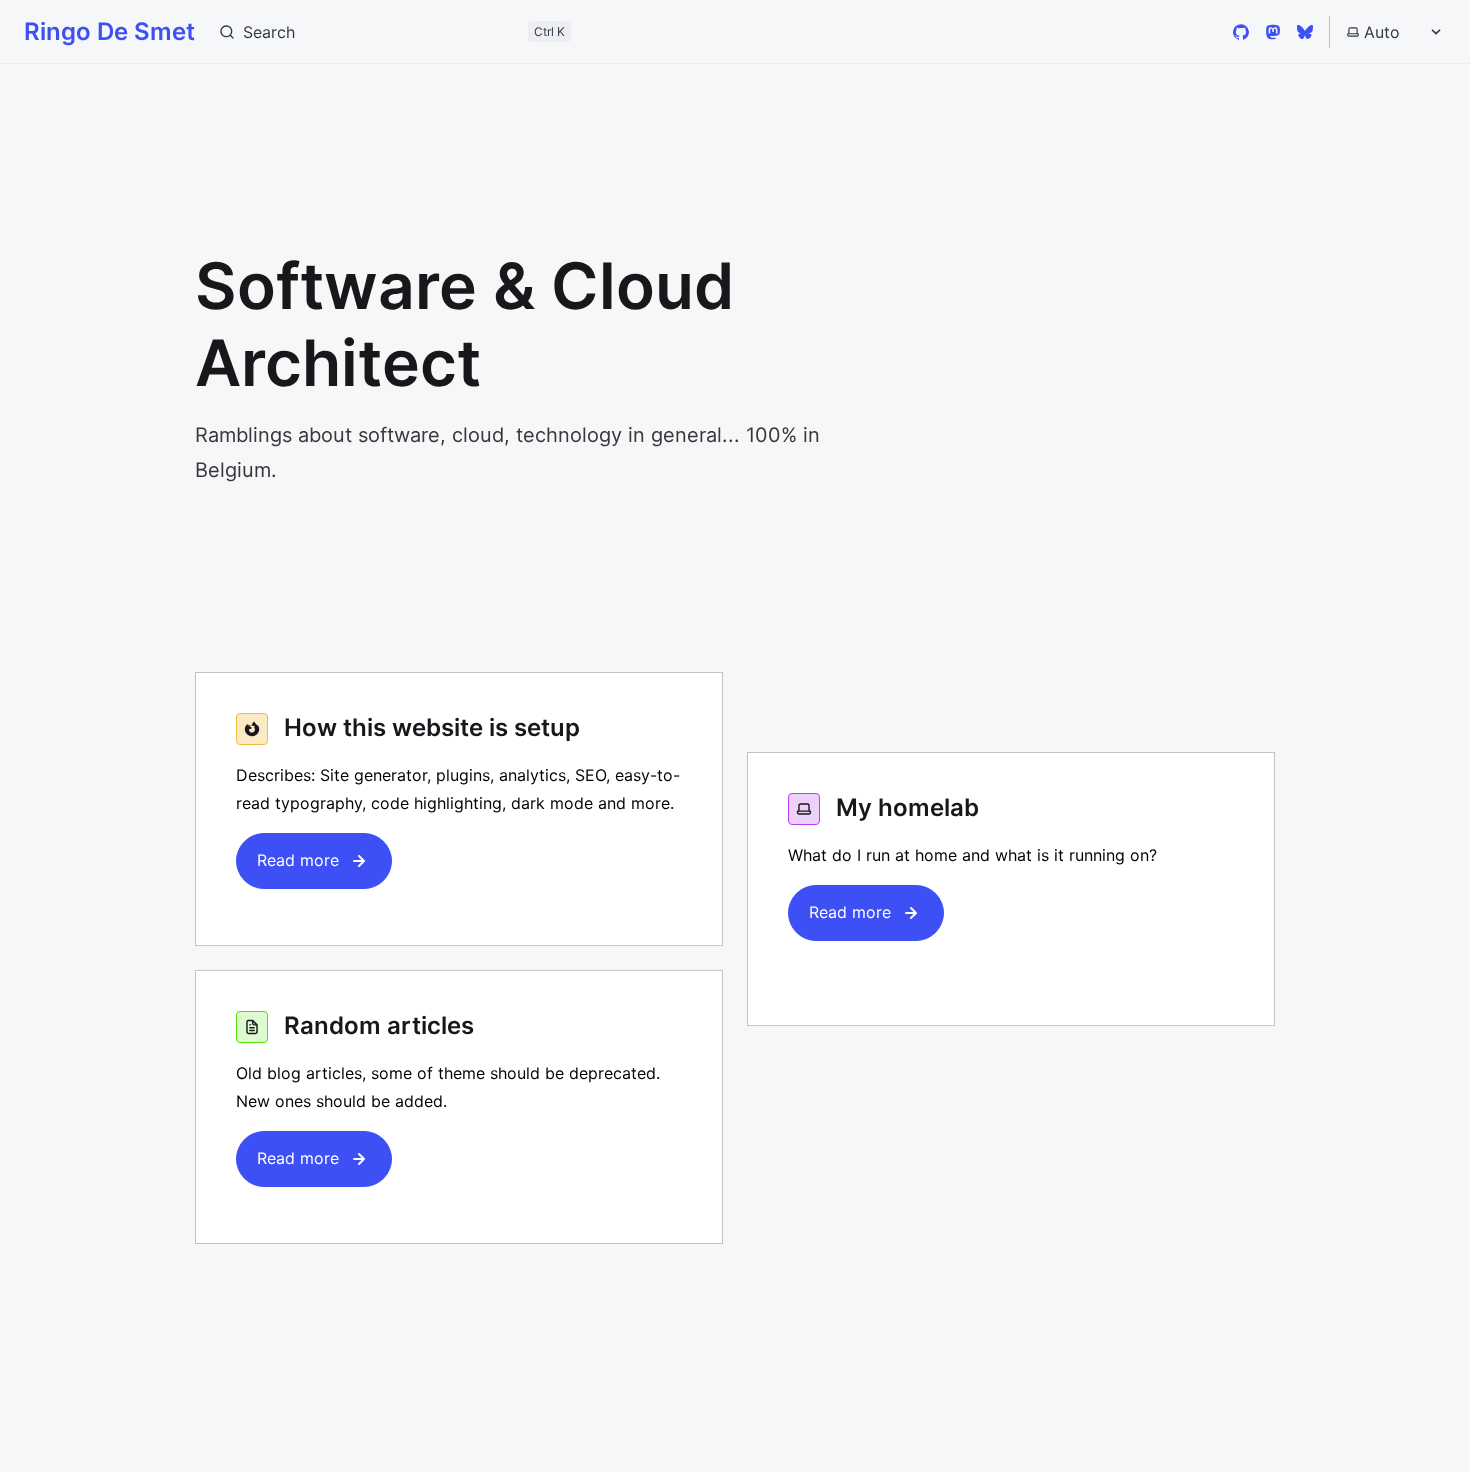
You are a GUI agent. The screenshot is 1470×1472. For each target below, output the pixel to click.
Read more (298, 860)
